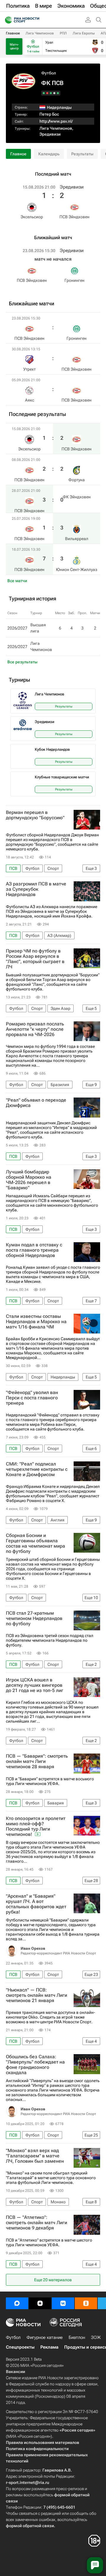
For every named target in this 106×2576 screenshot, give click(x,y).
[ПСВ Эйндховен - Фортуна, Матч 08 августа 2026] (54, 93)
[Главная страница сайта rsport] (35, 20)
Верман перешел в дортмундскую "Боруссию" (35, 815)
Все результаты (22, 662)
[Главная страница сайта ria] (7, 20)
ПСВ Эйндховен (74, 217)
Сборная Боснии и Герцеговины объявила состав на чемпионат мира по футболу (35, 1543)
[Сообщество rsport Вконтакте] (63, 2303)
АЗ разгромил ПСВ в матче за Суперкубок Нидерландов (36, 889)
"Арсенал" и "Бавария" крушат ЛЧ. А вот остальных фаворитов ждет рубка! (36, 1904)
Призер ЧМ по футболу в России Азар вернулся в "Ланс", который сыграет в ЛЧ (35, 959)
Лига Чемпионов (40, 33)
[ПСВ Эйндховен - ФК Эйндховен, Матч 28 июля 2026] (51, 93)
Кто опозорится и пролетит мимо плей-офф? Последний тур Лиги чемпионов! (36, 1826)
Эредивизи (50, 134)
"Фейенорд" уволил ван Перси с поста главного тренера (32, 1398)
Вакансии (15, 2372)
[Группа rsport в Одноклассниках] (86, 2303)
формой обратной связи (30, 2526)
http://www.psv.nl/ (56, 121)
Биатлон (77, 2337)
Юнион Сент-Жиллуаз (77, 570)
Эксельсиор (32, 217)
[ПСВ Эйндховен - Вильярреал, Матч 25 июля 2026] (47, 93)
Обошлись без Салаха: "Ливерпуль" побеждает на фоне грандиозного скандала (35, 2065)
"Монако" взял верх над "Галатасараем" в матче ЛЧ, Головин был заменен (35, 2156)
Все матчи (17, 581)
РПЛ (63, 33)
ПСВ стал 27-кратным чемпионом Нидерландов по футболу (34, 1618)
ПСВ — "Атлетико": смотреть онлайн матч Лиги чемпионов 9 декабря (37, 2223)
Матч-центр (14, 46)
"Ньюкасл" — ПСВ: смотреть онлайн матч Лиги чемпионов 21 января (37, 1995)
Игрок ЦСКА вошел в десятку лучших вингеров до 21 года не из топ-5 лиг (35, 1685)
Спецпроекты (20, 2347)
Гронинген (74, 280)
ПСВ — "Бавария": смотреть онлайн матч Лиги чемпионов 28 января (37, 1761)
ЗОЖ (96, 2337)
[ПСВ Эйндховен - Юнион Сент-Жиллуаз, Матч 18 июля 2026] (44, 93)
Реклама (49, 2347)
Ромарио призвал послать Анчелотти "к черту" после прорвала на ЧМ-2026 (35, 1029)
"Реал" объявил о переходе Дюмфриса (36, 1103)
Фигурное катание (45, 2337)
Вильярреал (77, 539)
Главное (13, 33)
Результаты (82, 154)
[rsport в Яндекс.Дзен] (40, 2303)
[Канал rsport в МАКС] (17, 2303)
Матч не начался (53, 259)
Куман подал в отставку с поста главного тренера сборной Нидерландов (34, 1250)
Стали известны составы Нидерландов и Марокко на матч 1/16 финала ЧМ (36, 1322)
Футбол (49, 73)
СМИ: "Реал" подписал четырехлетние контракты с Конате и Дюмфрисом (37, 1469)
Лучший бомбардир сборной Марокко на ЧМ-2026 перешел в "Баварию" (29, 1180)
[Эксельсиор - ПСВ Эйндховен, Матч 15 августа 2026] (58, 93)
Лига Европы (84, 33)
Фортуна (77, 480)
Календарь (49, 154)
